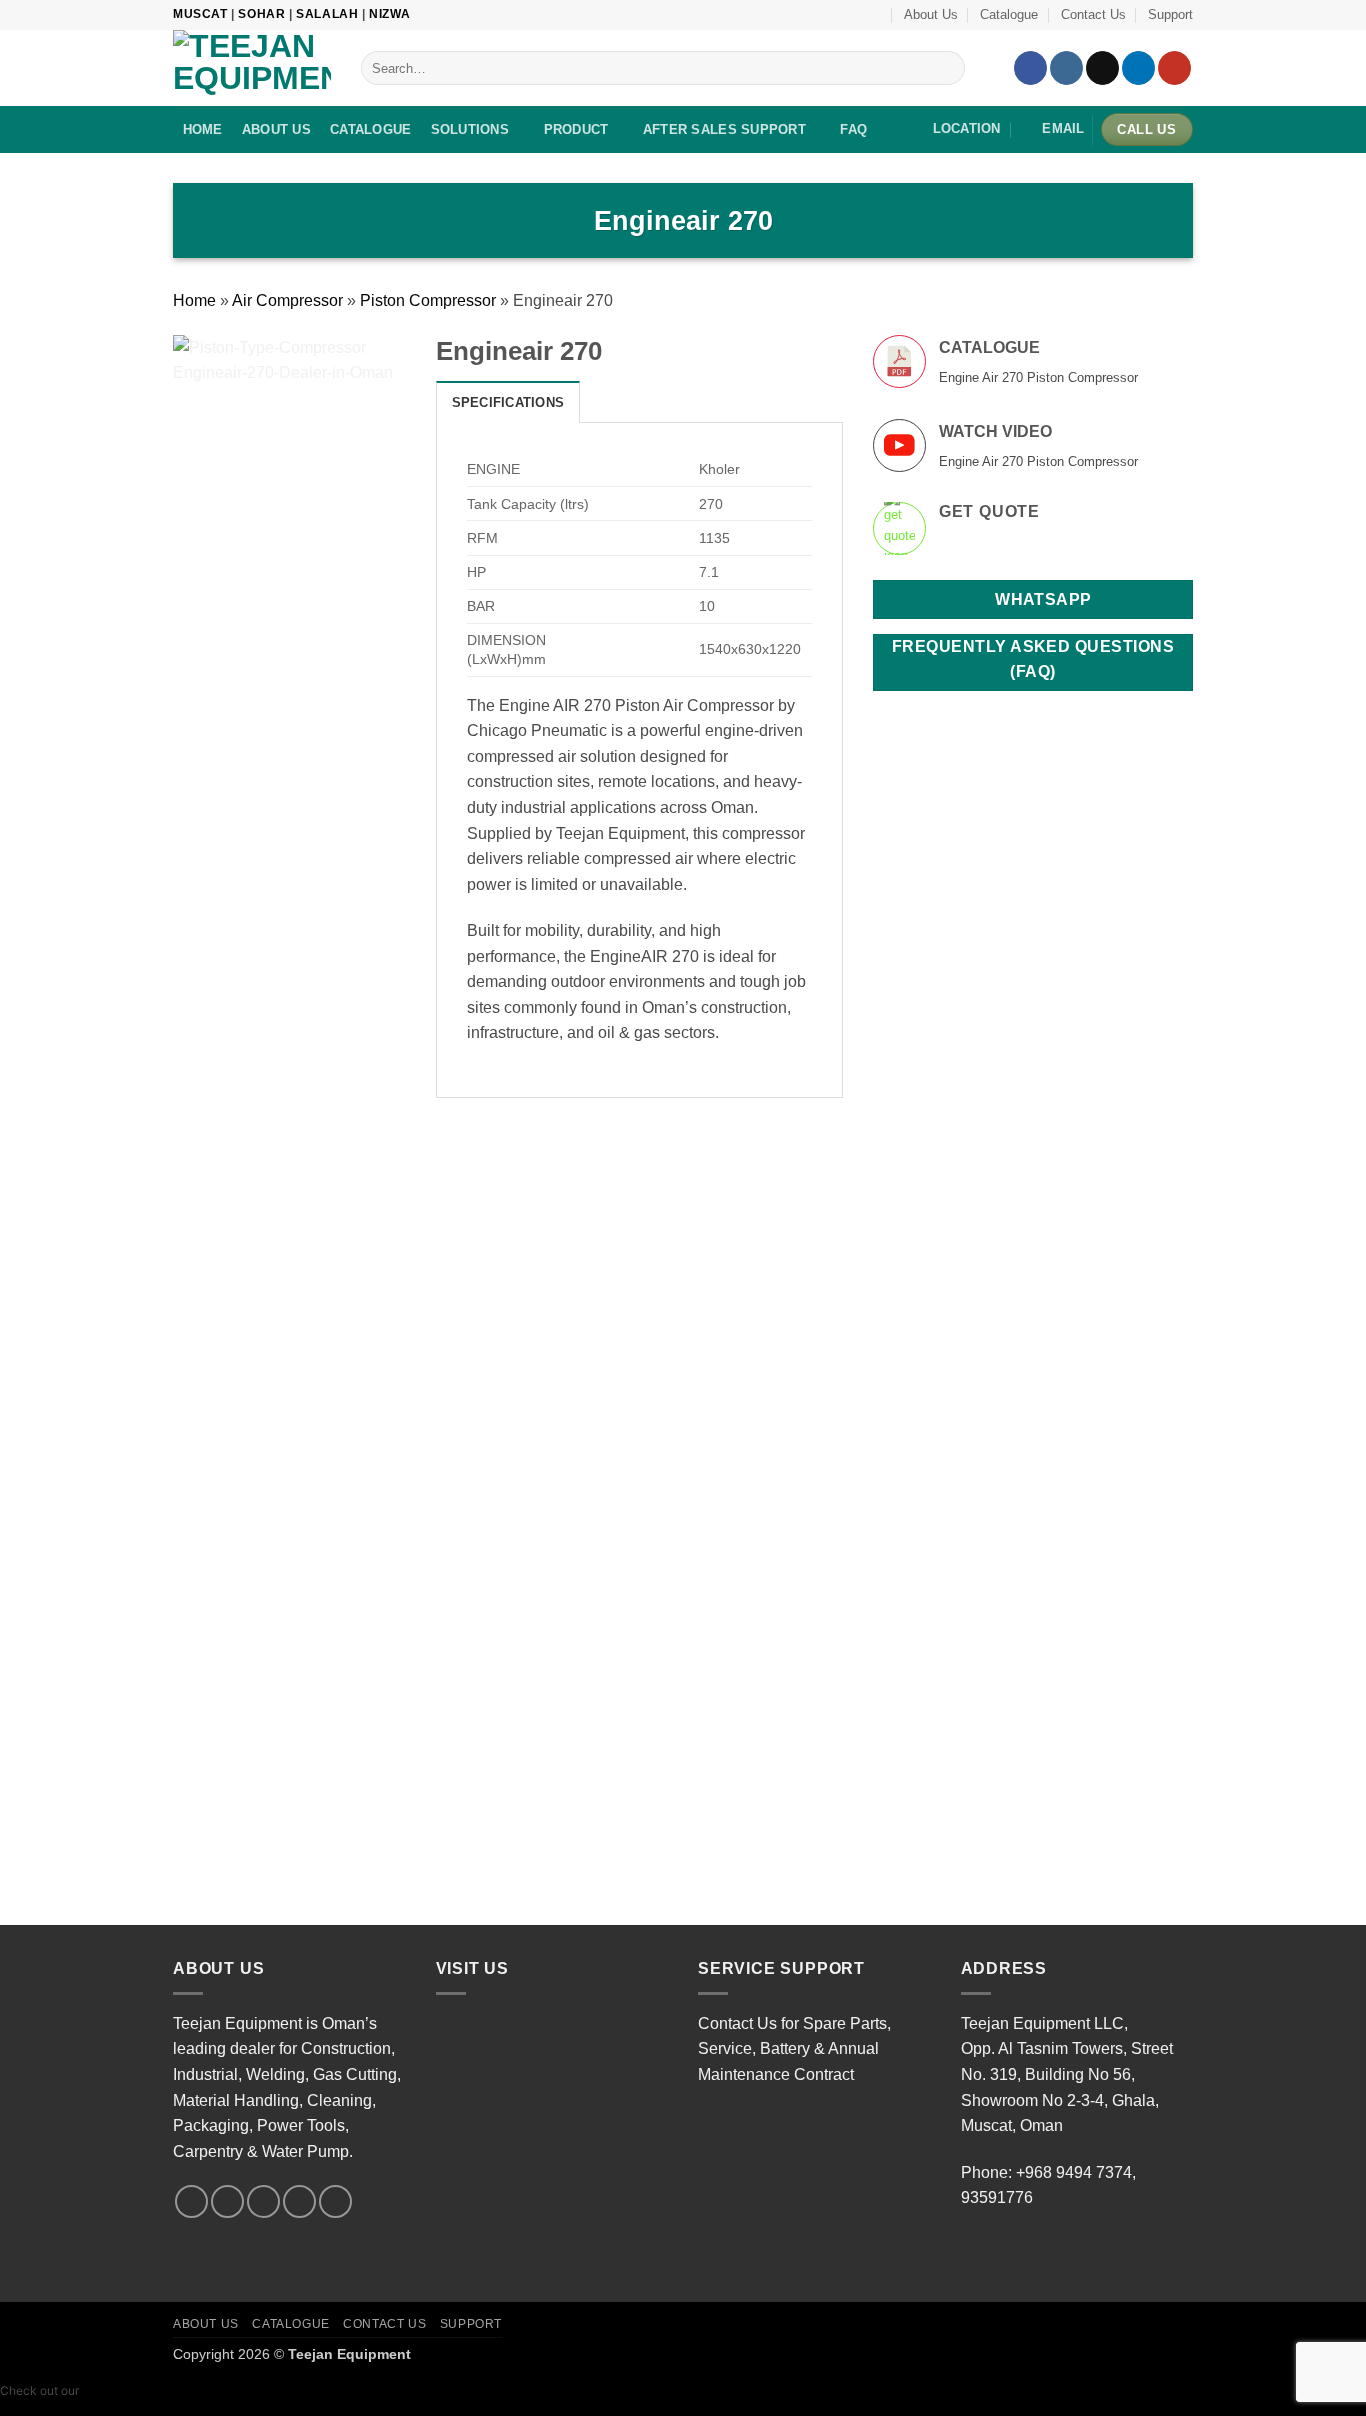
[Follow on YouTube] (1174, 68)
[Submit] (946, 68)
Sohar (261, 14)
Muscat (200, 14)
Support (1170, 14)
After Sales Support (724, 129)
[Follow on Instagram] (1066, 68)
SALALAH (327, 14)
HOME (203, 129)
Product (576, 129)
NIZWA (389, 14)
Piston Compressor (428, 300)
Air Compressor (287, 300)
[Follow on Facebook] (1030, 68)
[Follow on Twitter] (263, 2201)
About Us (931, 14)
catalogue (111, 2390)
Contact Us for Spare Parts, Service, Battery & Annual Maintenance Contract (794, 2049)
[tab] (508, 402)
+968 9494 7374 (1074, 2172)
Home (194, 300)
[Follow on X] (1102, 68)
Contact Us (1093, 14)
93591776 (997, 2197)
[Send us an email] (299, 2201)
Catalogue (1009, 14)
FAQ (853, 129)
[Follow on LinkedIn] (1138, 68)
